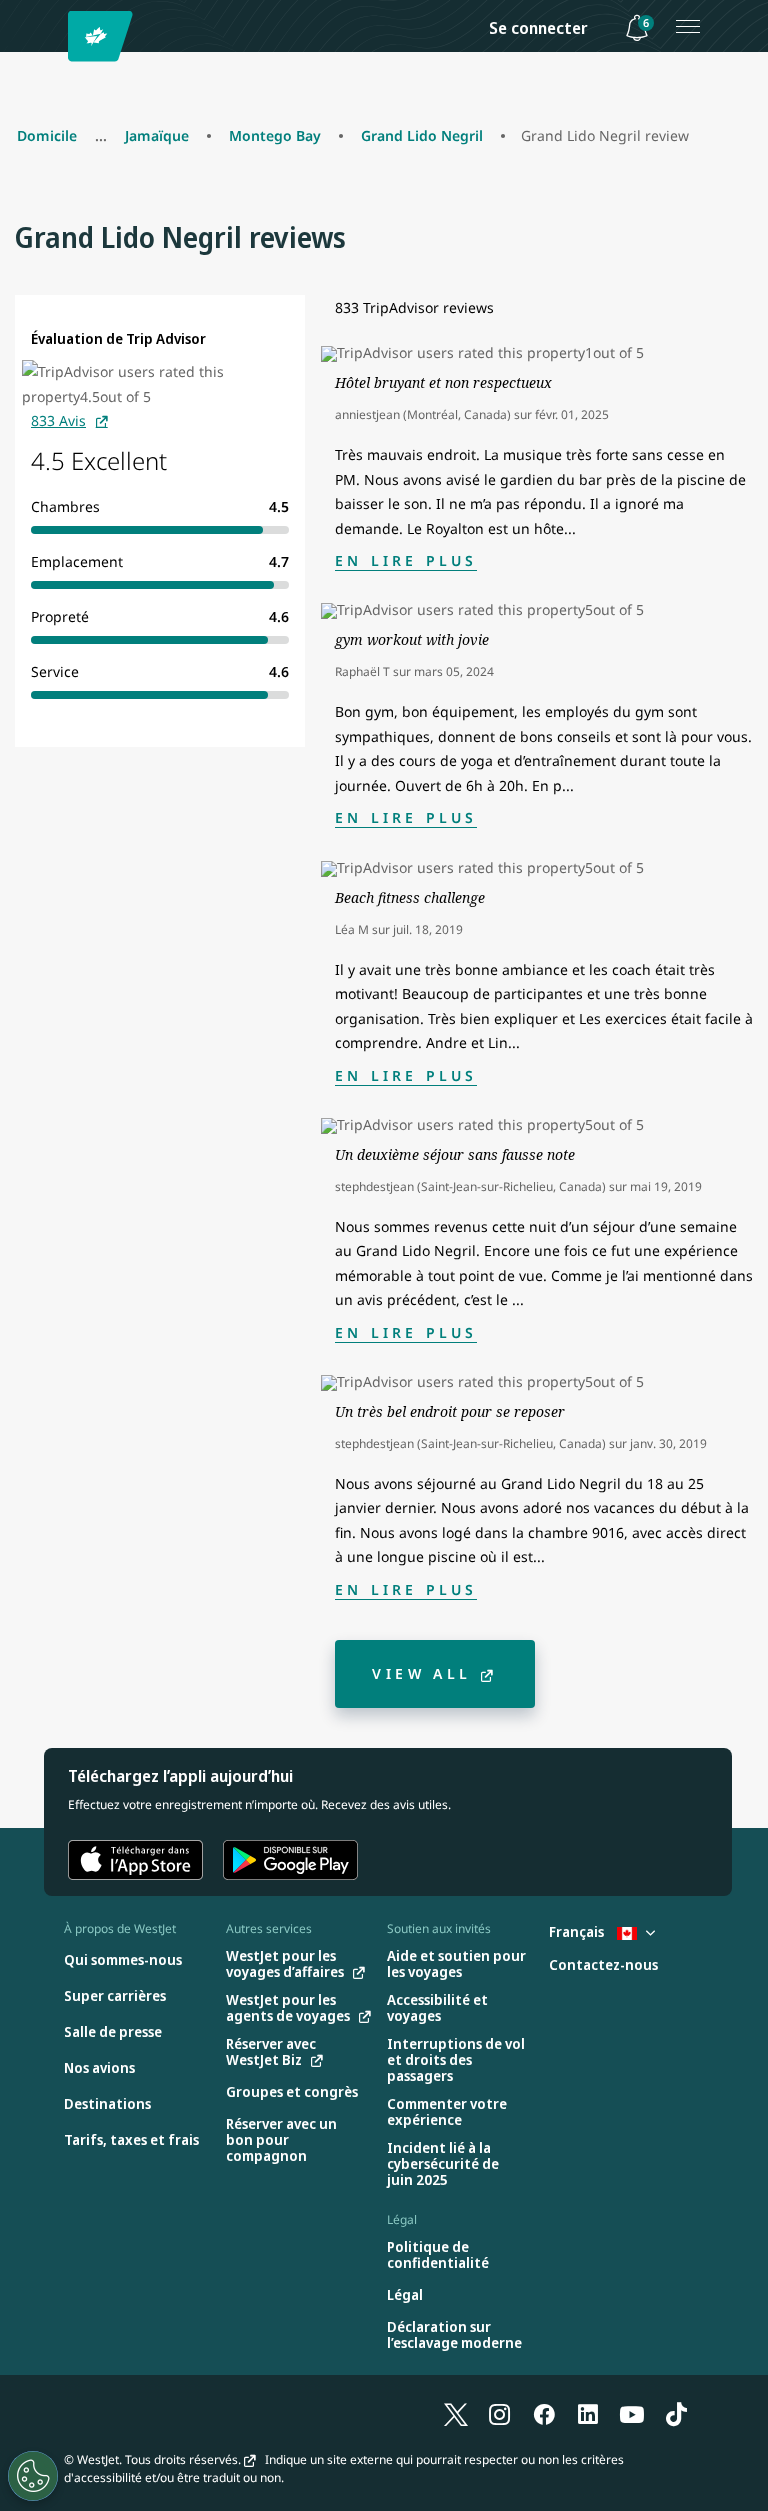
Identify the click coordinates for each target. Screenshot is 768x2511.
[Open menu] (688, 26)
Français (578, 1931)
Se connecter (538, 28)
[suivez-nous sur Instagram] (500, 2413)
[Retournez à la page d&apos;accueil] (103, 36)
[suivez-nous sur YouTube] (632, 2413)
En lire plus (406, 560)
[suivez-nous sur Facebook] (544, 2413)
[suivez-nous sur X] (456, 2413)
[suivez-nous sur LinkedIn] (588, 2413)
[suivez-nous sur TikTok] (676, 2413)
